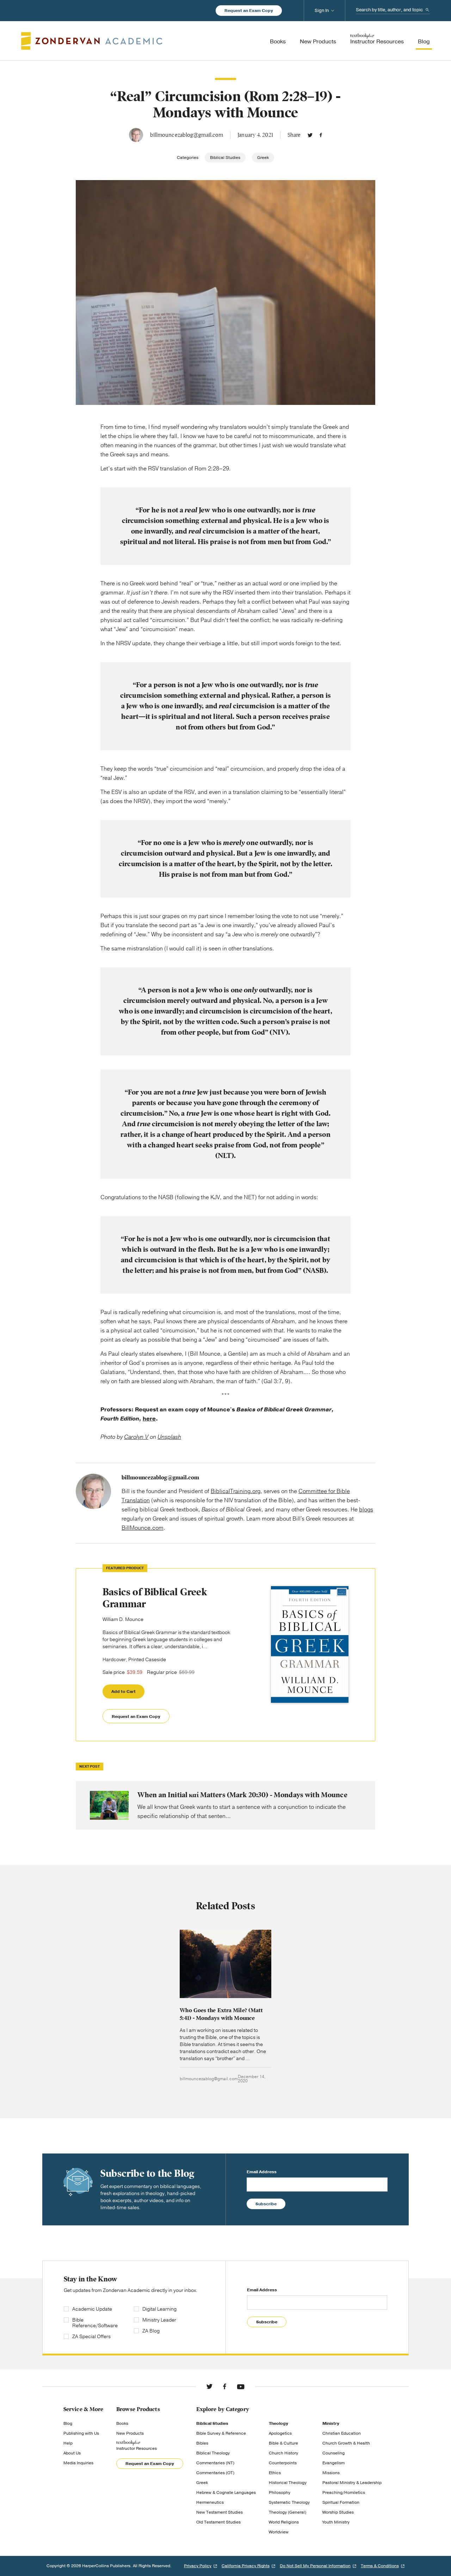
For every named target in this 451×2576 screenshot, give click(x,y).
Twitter (310, 135)
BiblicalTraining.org (236, 1491)
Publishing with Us (81, 2433)
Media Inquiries (78, 2463)
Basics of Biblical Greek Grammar (155, 1598)
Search (427, 10)
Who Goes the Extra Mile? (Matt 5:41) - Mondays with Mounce (221, 2014)
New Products (130, 2433)
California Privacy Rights (246, 2566)
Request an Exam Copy (249, 11)
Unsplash (169, 1437)
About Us (72, 2453)
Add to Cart (123, 1691)
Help (68, 2443)
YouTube (241, 2386)
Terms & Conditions (380, 2566)
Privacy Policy (198, 2566)
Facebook (321, 135)
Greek (263, 158)
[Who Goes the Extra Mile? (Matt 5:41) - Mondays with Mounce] (225, 1964)
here (149, 1419)
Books (122, 2423)
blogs (366, 1510)
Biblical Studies (225, 158)
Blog (68, 2423)
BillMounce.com (143, 1528)
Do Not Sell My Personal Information (315, 2566)
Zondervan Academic (92, 41)
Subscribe (266, 2204)
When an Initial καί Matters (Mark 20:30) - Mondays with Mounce (225, 1805)
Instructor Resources (137, 2448)
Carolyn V (136, 1437)
